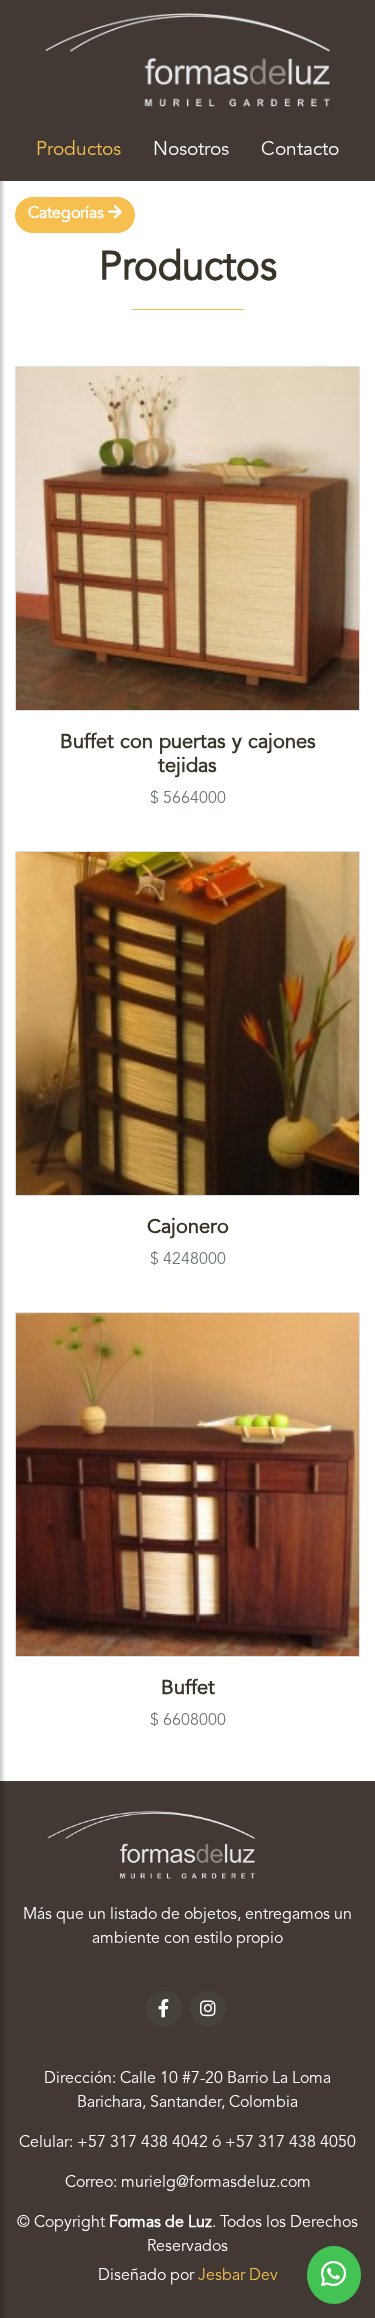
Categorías (68, 214)
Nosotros (191, 150)
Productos (86, 149)
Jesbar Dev (238, 2276)
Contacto (300, 150)
